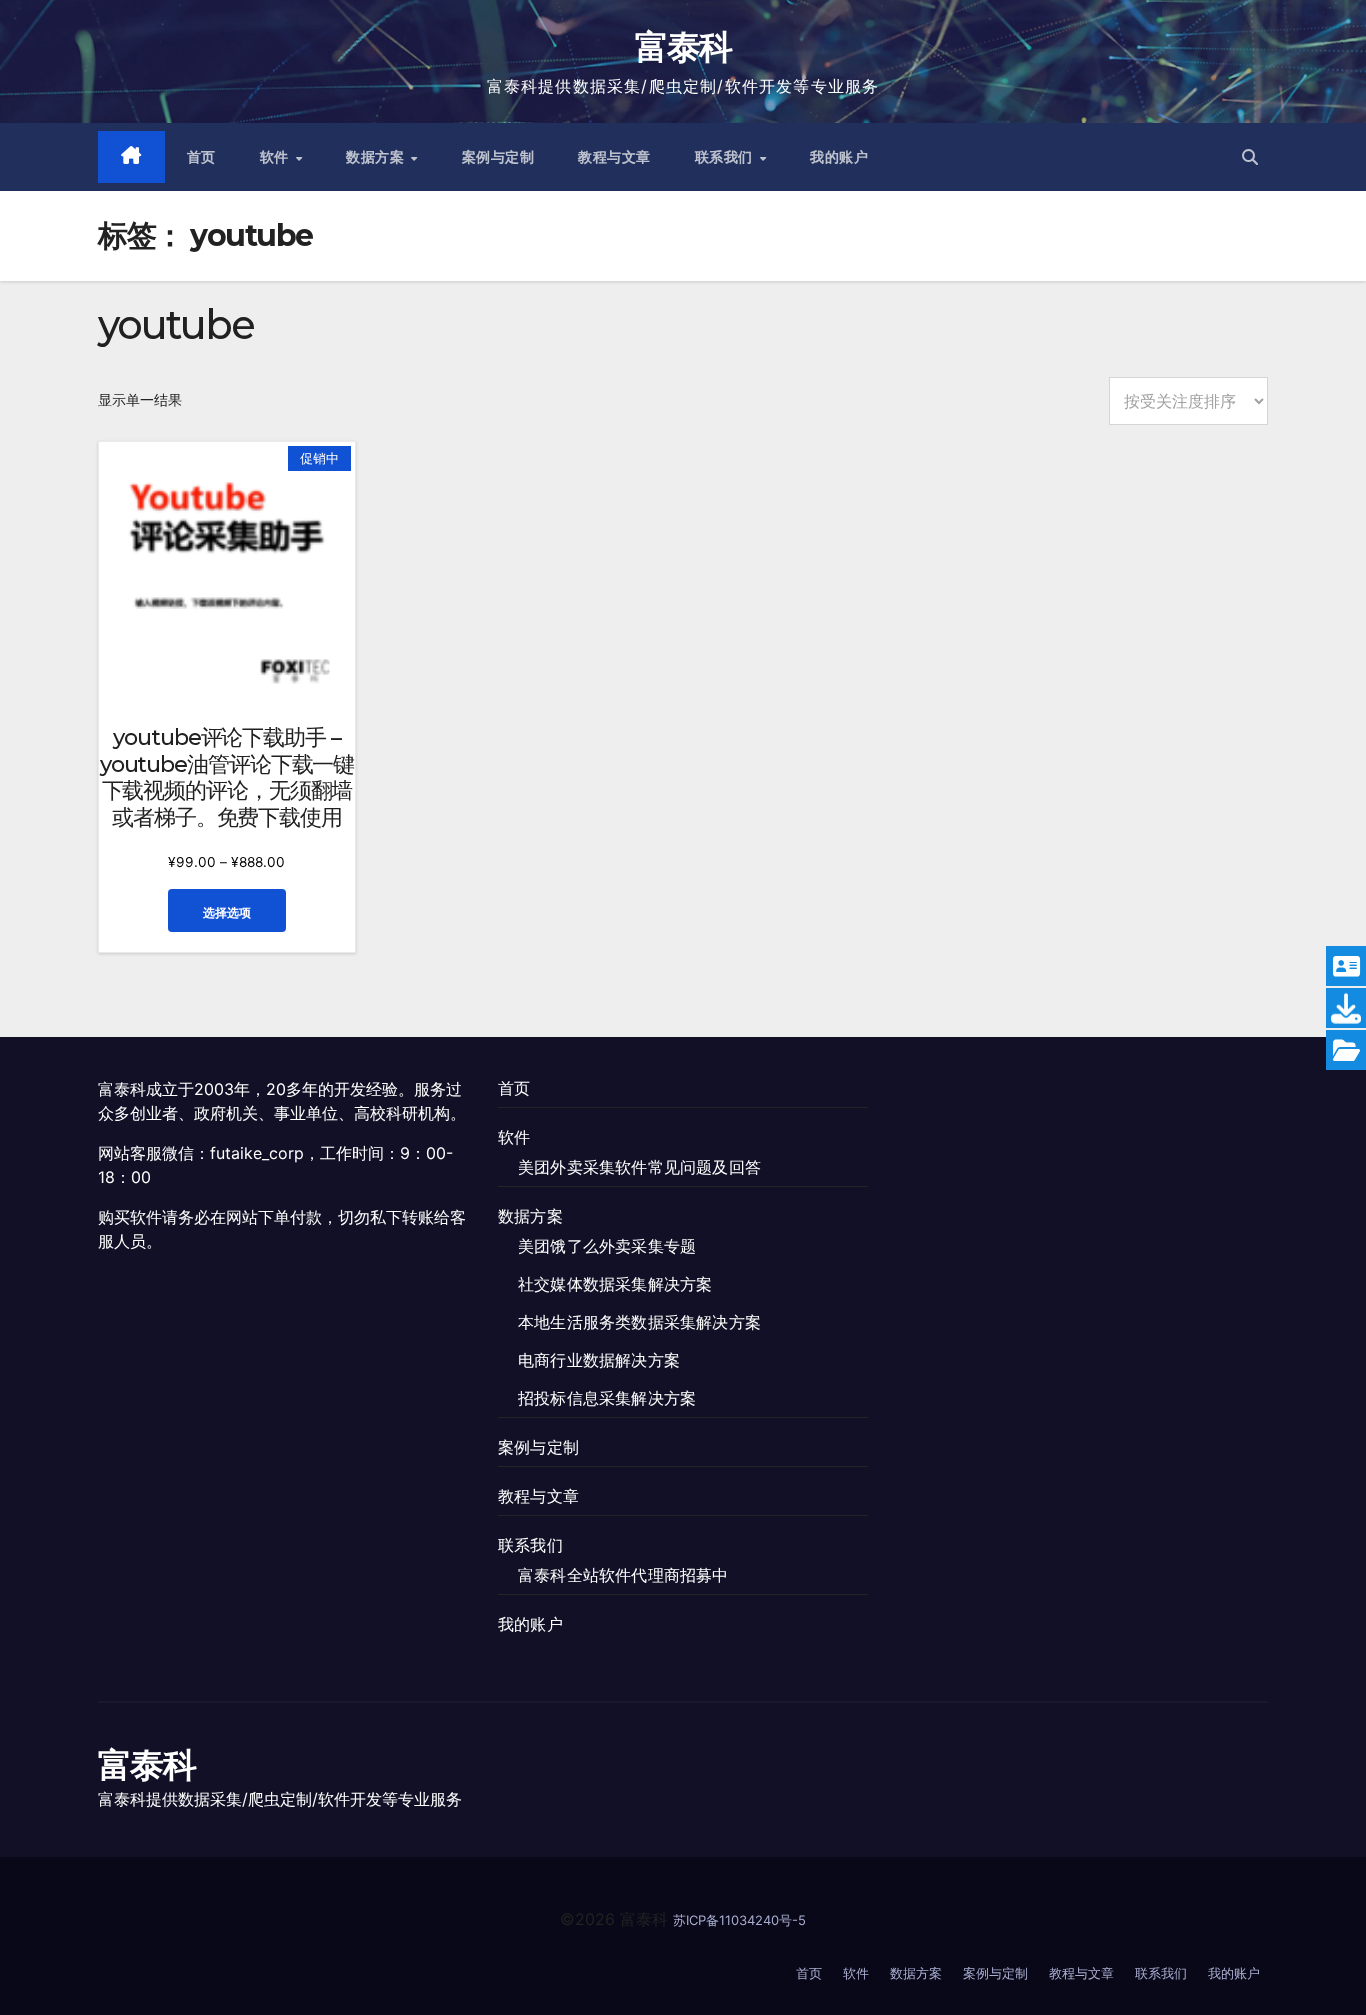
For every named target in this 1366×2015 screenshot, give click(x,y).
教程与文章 (614, 157)
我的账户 (839, 157)
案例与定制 (498, 157)
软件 (277, 157)
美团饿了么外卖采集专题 (607, 1246)
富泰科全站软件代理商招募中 (623, 1575)
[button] (1250, 157)
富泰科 (683, 47)
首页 (201, 157)
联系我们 (726, 157)
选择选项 (227, 912)
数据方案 (377, 157)
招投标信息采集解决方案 (607, 1398)
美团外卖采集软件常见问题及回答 (639, 1167)
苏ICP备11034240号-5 (739, 1920)
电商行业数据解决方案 (599, 1360)
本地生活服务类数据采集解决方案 (639, 1322)
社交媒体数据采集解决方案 (615, 1284)
